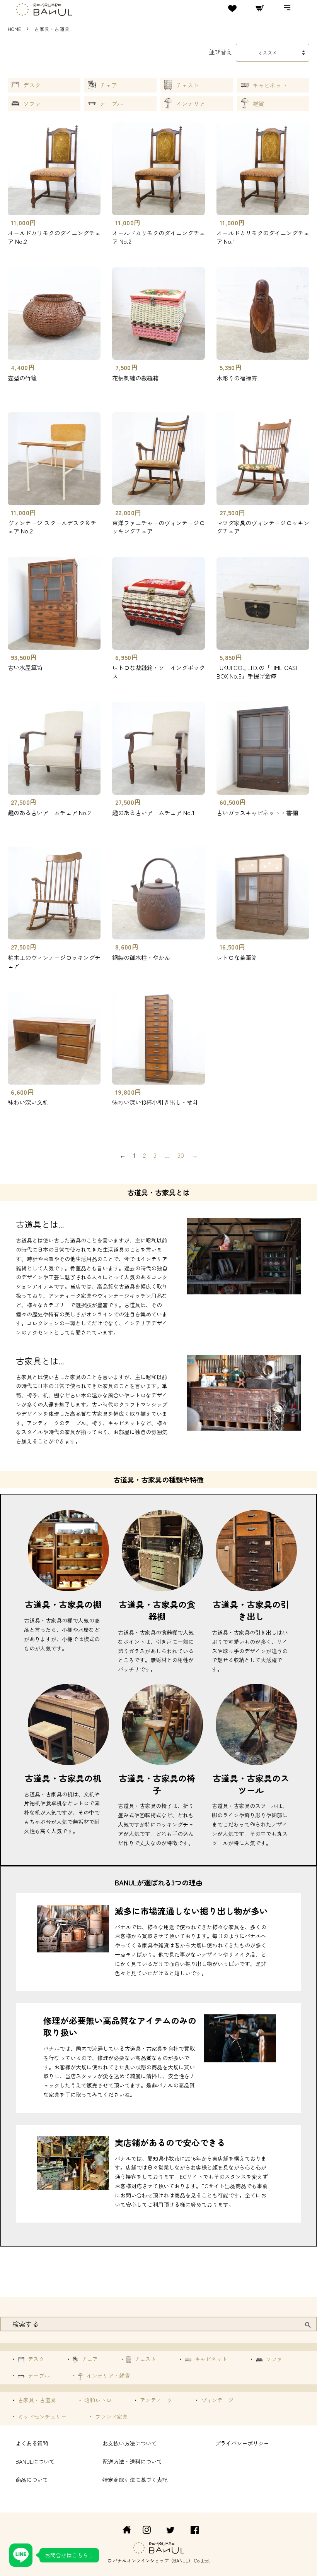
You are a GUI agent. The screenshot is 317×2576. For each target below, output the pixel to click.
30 (181, 1155)
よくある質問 (32, 2443)
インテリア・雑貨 (107, 2375)
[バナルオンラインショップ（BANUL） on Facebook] (195, 2531)
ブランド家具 (111, 2417)
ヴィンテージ (216, 2400)
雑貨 (258, 104)
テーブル (111, 104)
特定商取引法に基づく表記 (135, 2479)
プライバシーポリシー (242, 2443)
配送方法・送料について (132, 2461)
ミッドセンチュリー (41, 2417)
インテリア (190, 104)
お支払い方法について (130, 2443)
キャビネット (270, 85)
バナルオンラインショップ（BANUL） (153, 2560)
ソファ (32, 104)
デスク (32, 85)
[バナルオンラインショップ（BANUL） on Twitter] (170, 2531)
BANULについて (35, 2461)
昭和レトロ (97, 2400)
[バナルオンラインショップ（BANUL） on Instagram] (147, 2531)
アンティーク (155, 2400)
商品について (32, 2479)
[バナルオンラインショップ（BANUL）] (123, 2531)
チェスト (187, 85)
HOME (14, 29)
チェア (108, 85)
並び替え (220, 51)
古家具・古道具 (36, 2400)
